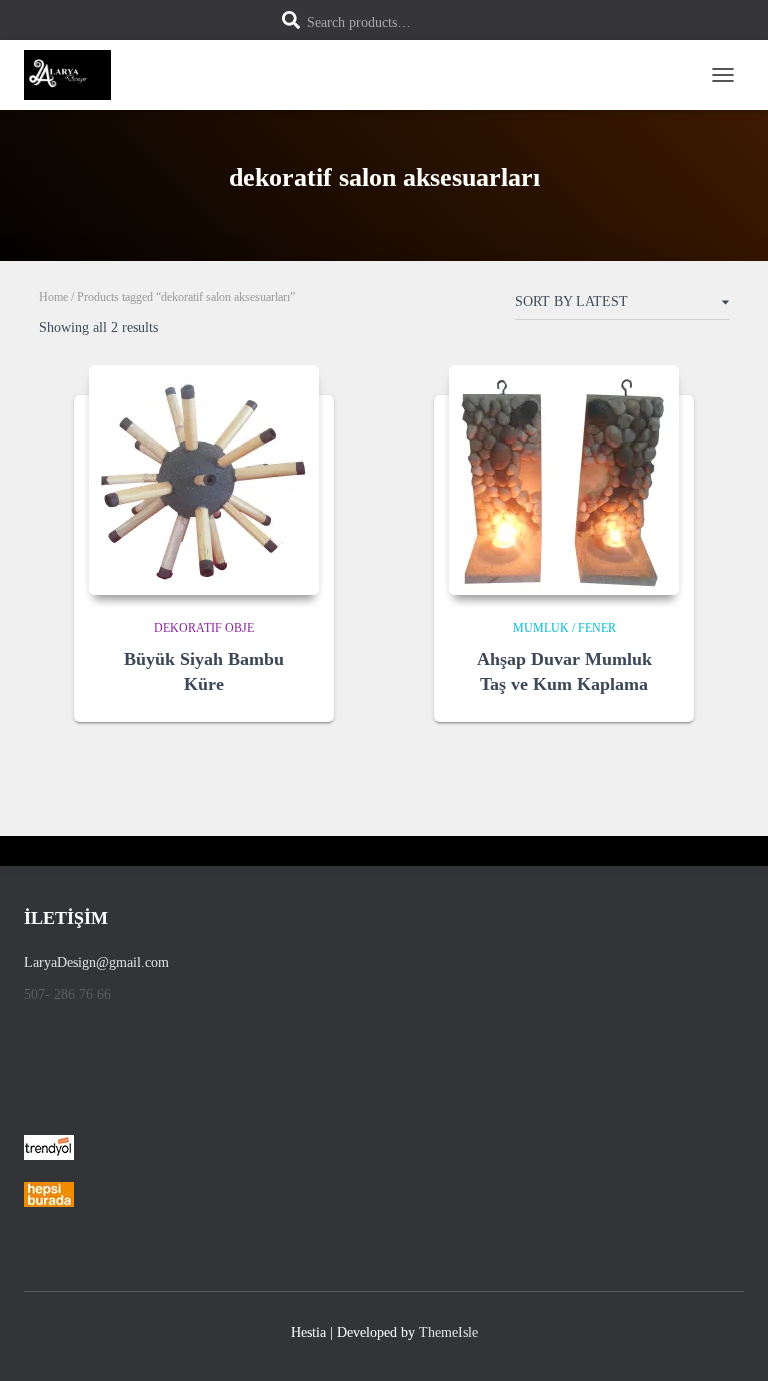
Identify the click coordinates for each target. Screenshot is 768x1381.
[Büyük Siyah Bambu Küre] (204, 480)
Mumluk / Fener (564, 628)
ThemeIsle (448, 1332)
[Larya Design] (75, 75)
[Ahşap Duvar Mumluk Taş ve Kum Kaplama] (564, 480)
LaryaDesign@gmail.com (96, 962)
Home (53, 297)
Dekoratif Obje (204, 628)
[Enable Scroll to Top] (728, 1341)
